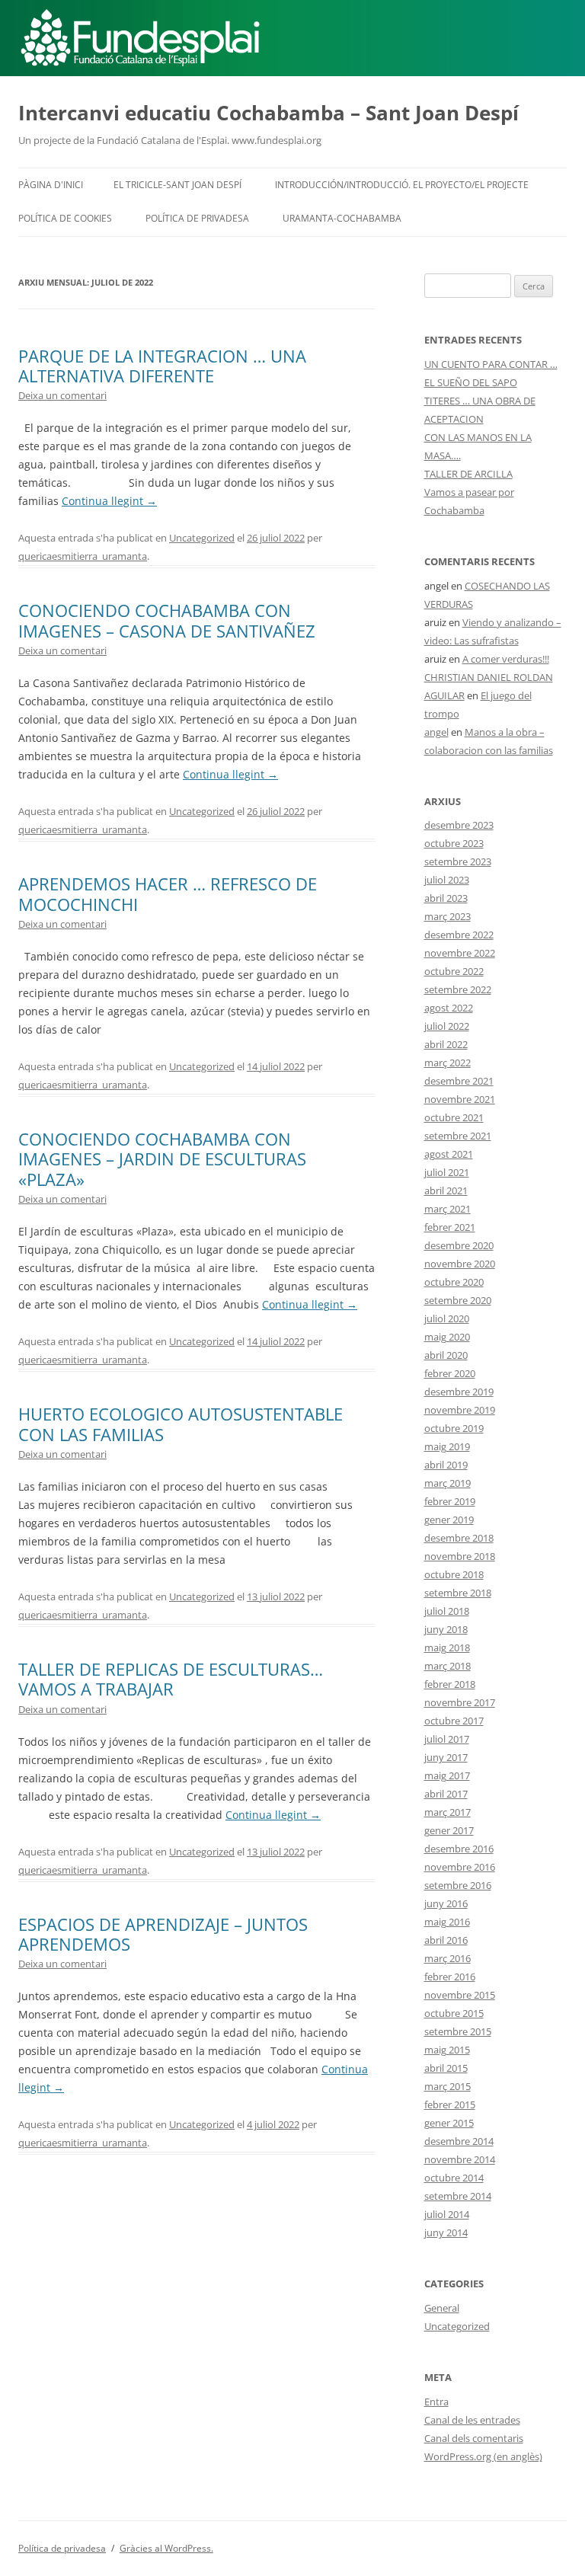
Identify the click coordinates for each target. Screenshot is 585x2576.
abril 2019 (446, 1465)
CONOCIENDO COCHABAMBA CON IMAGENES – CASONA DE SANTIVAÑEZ (167, 620)
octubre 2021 (454, 1117)
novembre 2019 (460, 1410)
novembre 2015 (460, 1995)
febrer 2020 (450, 1373)
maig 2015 (447, 2050)
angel (436, 732)
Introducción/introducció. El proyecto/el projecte (402, 185)
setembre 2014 (458, 2196)
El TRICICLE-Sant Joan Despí (177, 185)
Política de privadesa (197, 218)
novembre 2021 (460, 1099)
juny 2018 (446, 1629)
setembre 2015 (458, 2031)
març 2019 (448, 1483)
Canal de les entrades (472, 2420)
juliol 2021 (447, 1172)
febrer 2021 (450, 1227)
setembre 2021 (458, 1136)
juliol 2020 (447, 1318)
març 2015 (448, 2086)
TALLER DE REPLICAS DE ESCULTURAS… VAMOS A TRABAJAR (171, 1679)
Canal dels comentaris (474, 2438)
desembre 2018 (459, 1538)
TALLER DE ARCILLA (468, 474)
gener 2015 (449, 2123)
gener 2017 (449, 1830)
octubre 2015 (454, 2013)
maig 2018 (447, 1648)
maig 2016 (447, 1922)
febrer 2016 (450, 1977)
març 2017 (448, 1812)
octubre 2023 (454, 843)
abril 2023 (446, 898)
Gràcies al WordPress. (166, 2548)
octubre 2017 (454, 1721)
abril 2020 (446, 1355)
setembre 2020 (458, 1300)
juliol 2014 (447, 2214)
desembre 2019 (459, 1392)
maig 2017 (447, 1775)
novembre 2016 (460, 1867)
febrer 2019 (450, 1501)
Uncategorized (202, 538)
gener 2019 (449, 1520)
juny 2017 (446, 1757)
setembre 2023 (458, 861)
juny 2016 (446, 1903)
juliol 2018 (447, 1611)
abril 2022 (446, 1044)
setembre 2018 (458, 1593)
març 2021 (448, 1209)
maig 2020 (447, 1337)
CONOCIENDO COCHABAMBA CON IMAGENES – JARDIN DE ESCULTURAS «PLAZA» (162, 1159)
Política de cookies (65, 218)
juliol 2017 (447, 1739)
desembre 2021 (459, 1081)
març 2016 (448, 1958)
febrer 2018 (450, 1684)
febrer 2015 (450, 2105)
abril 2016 (446, 1940)
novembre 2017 (460, 1702)
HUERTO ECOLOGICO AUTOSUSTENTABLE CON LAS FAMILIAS (181, 1424)
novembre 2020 (460, 1264)
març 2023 (448, 916)
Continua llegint (109, 501)
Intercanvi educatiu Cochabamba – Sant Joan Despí (269, 113)
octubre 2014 (454, 2178)
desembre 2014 (459, 2141)
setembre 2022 (458, 989)
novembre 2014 (460, 2159)
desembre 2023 (459, 825)
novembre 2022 (460, 953)
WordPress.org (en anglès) (483, 2456)
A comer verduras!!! (506, 659)
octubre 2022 (454, 971)
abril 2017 (446, 1794)
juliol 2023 (447, 880)
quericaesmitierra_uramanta (83, 556)
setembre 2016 (458, 1885)
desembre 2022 (459, 935)
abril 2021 (446, 1191)
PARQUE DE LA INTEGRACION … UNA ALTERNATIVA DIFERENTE (162, 366)
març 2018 (448, 1666)
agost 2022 (449, 1008)
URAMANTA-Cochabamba (342, 218)
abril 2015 (446, 2068)
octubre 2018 (454, 1574)
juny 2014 (446, 2232)
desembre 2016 (459, 1849)
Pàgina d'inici (51, 185)
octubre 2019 (454, 1428)
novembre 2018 (460, 1556)
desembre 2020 (459, 1245)
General (442, 2308)
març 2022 (448, 1063)
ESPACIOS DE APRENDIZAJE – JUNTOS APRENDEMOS (163, 1934)
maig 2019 (447, 1446)
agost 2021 (449, 1154)
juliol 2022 (447, 1026)
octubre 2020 (454, 1282)
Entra (436, 2402)
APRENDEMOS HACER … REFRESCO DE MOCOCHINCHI (168, 893)
